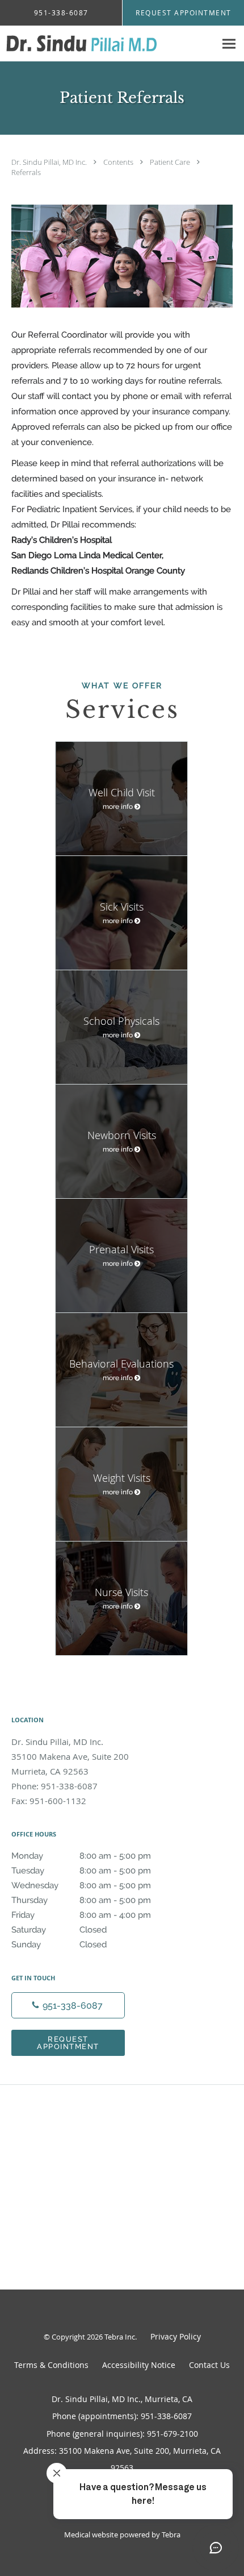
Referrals (26, 172)
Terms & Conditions (51, 2365)
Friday (81, 1915)
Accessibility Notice (139, 2365)
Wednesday (81, 1885)
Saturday (59, 1930)
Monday (81, 1856)
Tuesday (81, 1871)
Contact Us (209, 2365)
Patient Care (171, 162)
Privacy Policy (176, 2336)
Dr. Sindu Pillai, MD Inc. (50, 162)
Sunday (59, 1945)
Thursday (81, 1900)
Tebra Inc (120, 2337)
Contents (119, 162)
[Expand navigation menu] (229, 44)
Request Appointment (68, 2043)
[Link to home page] (108, 44)
